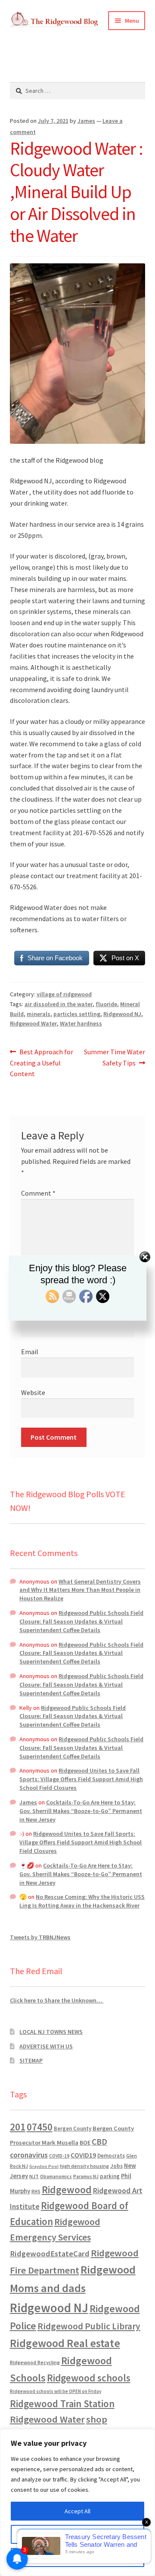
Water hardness (81, 1023)
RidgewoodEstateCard (50, 2254)
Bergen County (73, 2129)
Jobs (116, 2166)
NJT (34, 2176)
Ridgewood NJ (122, 1014)
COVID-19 (59, 2156)
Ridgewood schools (89, 2378)
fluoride (106, 1004)
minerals (39, 1014)
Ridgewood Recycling (35, 2362)
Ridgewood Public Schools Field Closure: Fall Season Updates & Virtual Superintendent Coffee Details (81, 1621)
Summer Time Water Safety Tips (114, 1057)
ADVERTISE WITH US (46, 2046)
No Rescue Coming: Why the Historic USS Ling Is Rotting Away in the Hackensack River (82, 1901)
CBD (99, 2142)
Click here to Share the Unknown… (57, 2000)
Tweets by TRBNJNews (40, 1937)
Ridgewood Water (33, 1023)
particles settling (77, 1014)
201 (18, 2127)
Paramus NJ (86, 2176)
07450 (40, 2127)
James (86, 121)
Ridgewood (67, 2190)
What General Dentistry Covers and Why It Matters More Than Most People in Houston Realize (80, 1590)
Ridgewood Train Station (62, 2404)
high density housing (84, 2166)
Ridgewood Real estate (65, 2343)
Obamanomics (56, 2176)
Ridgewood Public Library (89, 2326)
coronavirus (29, 2155)
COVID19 (83, 2155)
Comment (38, 1193)
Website (33, 1392)
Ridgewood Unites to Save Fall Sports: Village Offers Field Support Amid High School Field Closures (81, 1779)
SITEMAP (31, 2060)
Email (30, 1352)
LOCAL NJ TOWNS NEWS (51, 2032)
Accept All (77, 2511)
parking (110, 2176)
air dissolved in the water (59, 1004)
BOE (85, 2143)
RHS (36, 2191)
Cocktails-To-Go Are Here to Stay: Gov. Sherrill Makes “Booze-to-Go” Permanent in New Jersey (81, 1811)
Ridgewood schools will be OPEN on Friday (56, 2391)
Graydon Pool (44, 2166)
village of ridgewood (64, 994)
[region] (77, 2503)
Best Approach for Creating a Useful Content (42, 1063)
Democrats (111, 2156)
